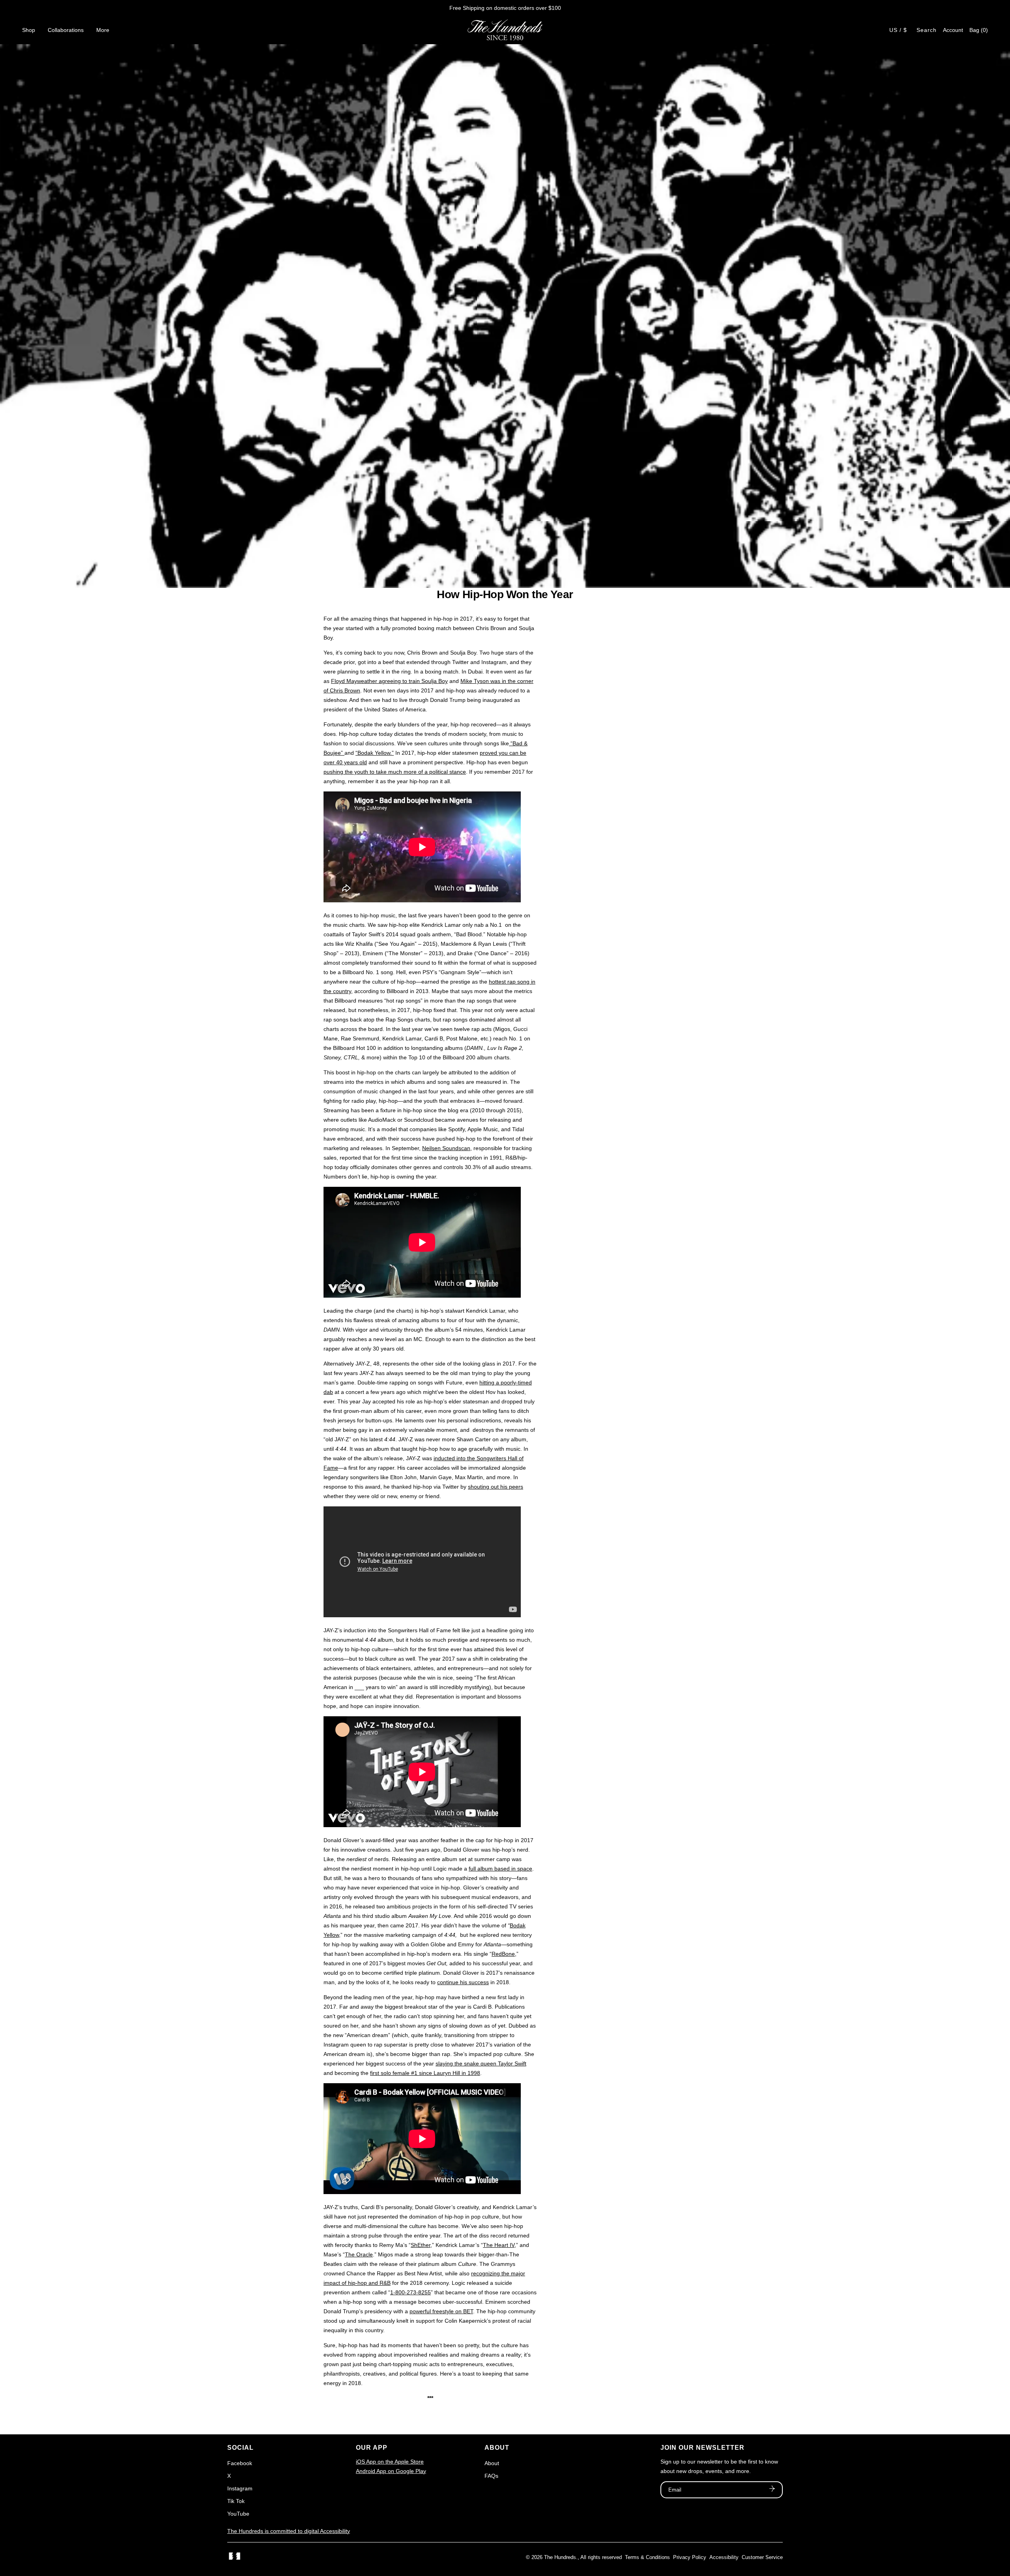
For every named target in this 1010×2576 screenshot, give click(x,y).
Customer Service (762, 2557)
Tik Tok (236, 2501)
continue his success (463, 1982)
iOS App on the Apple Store (390, 2462)
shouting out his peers (496, 1487)
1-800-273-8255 (411, 2292)
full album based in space (500, 1869)
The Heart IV (499, 2245)
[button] (979, 30)
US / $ (898, 30)
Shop (29, 30)
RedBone (503, 1954)
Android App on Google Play (391, 2471)
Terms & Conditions (647, 2557)
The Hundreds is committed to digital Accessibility (289, 2531)
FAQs (491, 2476)
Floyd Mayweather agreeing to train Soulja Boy (389, 681)
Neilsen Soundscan (446, 1148)
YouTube (238, 2514)
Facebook (240, 2463)
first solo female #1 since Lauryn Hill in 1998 (425, 2073)
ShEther (421, 2245)
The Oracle (359, 2254)
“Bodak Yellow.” (375, 753)
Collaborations (66, 30)
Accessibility (724, 2557)
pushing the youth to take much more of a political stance (395, 772)
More (103, 30)
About (492, 2463)
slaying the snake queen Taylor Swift (481, 2063)
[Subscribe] (772, 2490)
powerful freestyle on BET (441, 2311)
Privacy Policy (690, 2557)
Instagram (240, 2488)
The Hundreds (560, 2557)
